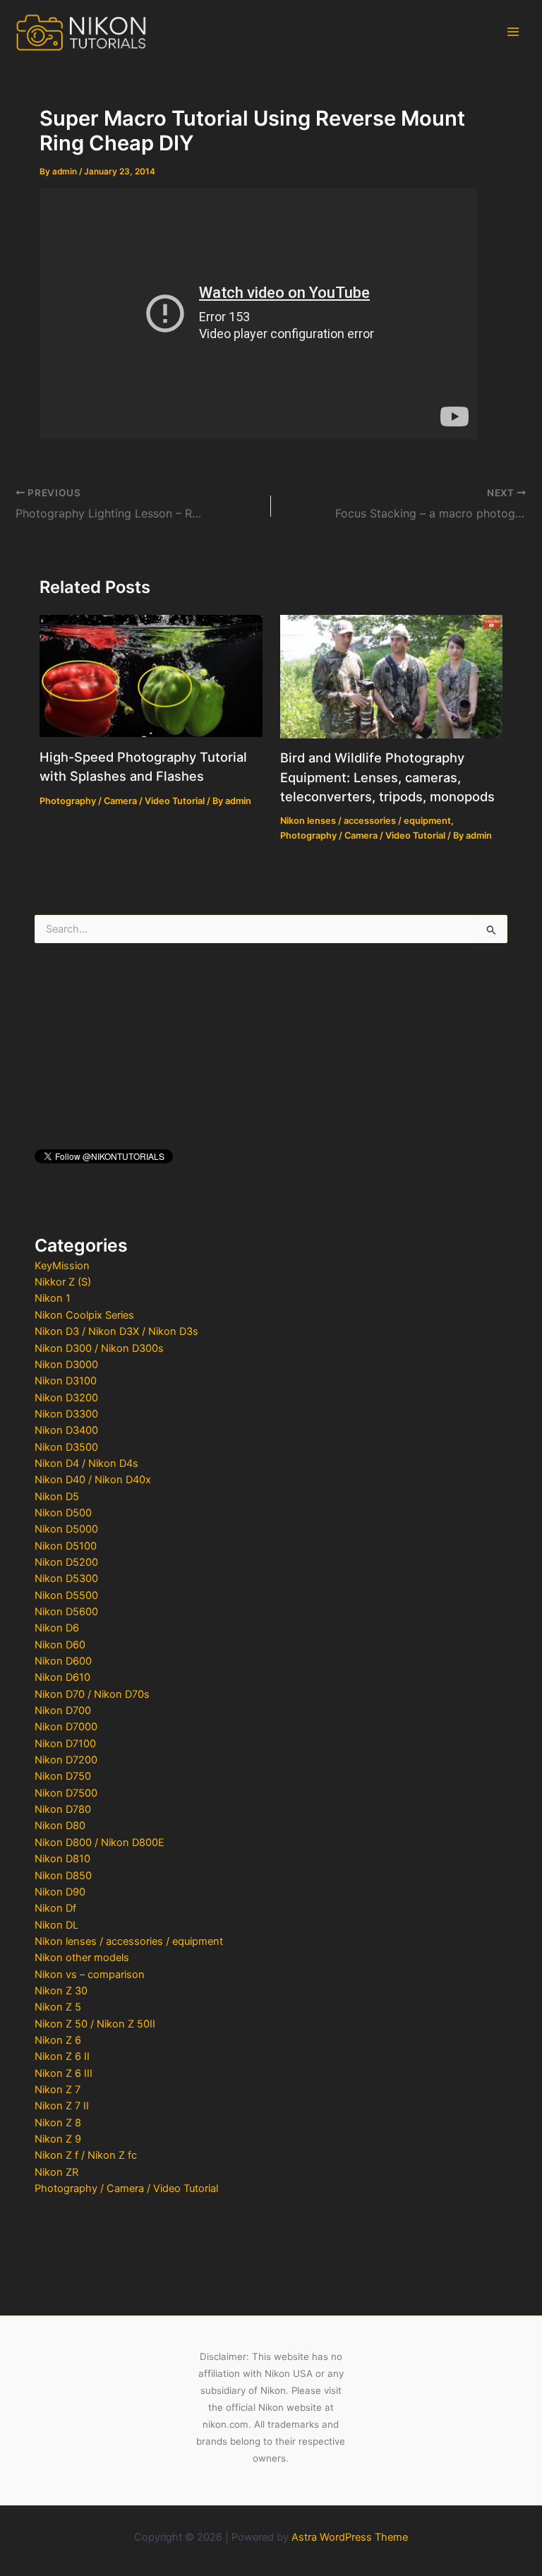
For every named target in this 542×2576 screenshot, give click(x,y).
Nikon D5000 (66, 1529)
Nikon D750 (63, 1776)
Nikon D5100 (66, 1546)
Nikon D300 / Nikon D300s (99, 1348)
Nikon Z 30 (61, 1991)
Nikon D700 (63, 1711)
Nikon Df (55, 1908)
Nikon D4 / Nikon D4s (86, 1463)
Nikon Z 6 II (62, 2056)
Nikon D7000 (66, 1727)
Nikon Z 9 (58, 2139)
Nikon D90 (60, 1892)
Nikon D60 (60, 1645)
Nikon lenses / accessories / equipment (129, 1941)
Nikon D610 (62, 1677)
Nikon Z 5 (58, 2007)
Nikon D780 (63, 1809)
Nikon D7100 (65, 1744)
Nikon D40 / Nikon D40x (93, 1480)
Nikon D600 (63, 1661)
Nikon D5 (57, 1497)
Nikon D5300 (66, 1578)
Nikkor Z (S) (63, 1282)
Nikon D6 (57, 1628)
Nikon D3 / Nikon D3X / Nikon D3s (116, 1331)
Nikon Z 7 (58, 2090)
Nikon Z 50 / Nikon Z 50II (95, 2024)
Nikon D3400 (66, 1430)
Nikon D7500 (66, 1793)
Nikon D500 (63, 1513)
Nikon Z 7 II (62, 2106)
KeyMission (62, 1266)
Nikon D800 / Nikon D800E (100, 1843)
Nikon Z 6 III (64, 2073)
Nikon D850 (63, 1876)
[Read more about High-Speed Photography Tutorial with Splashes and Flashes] (151, 676)
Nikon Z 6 (58, 2040)
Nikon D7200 (66, 1760)
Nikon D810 (62, 1859)
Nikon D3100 (66, 1381)
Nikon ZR (56, 2172)
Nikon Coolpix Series (84, 1315)
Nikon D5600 (66, 1612)
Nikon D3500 (66, 1447)
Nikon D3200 (66, 1398)
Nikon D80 (60, 1826)
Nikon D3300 (66, 1414)
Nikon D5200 (66, 1562)
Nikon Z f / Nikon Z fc (86, 2155)
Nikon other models (82, 1958)
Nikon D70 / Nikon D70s (92, 1694)
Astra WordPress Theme (350, 2537)
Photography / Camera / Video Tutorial (126, 2188)
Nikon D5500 (66, 1595)
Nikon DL (56, 1925)
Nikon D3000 (66, 1365)
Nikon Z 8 (58, 2123)
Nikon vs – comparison (90, 1975)
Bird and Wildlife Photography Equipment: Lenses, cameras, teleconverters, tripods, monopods (387, 777)
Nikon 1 (53, 1298)
